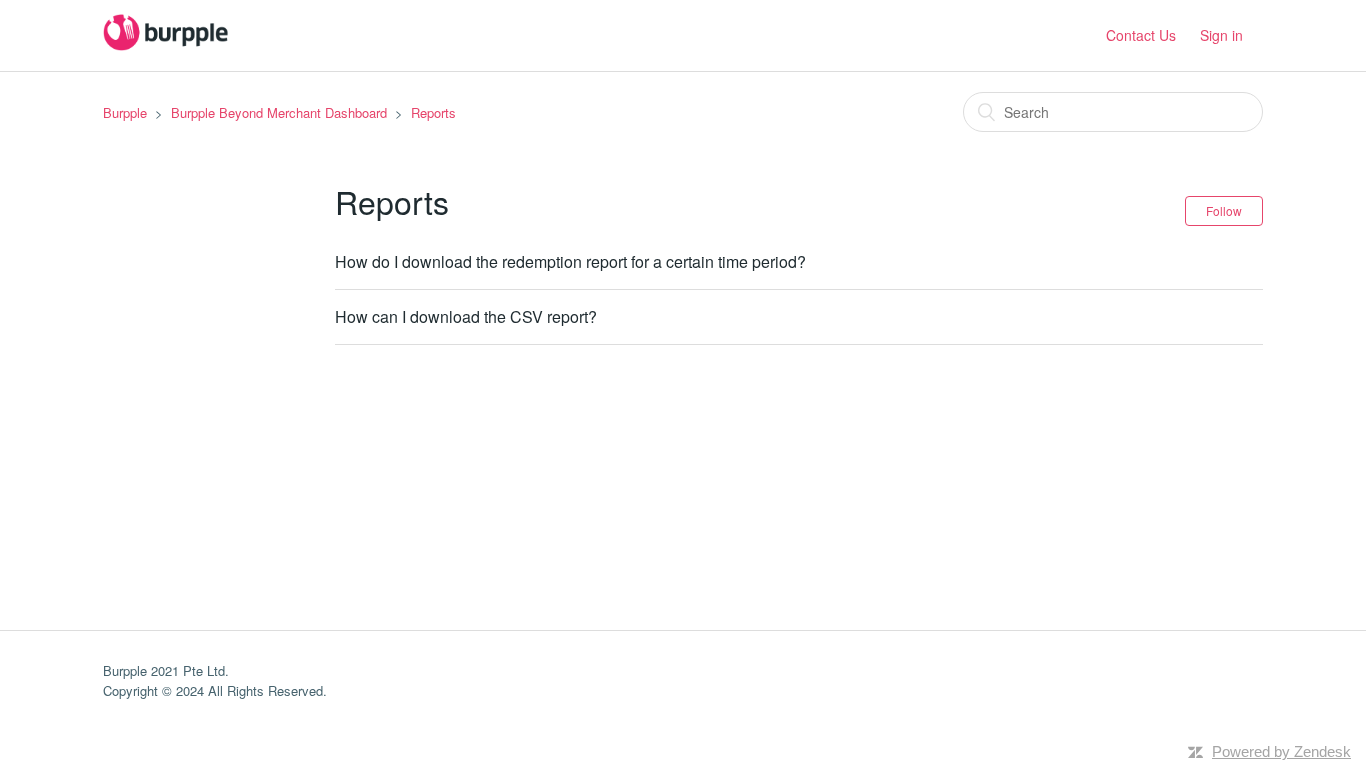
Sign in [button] (1221, 35)
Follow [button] (1224, 210)
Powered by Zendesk (1281, 751)
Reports (433, 112)
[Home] (166, 44)
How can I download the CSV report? (466, 316)
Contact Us (1141, 35)
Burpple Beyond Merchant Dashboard (279, 112)
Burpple (125, 112)
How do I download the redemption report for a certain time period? (570, 261)
